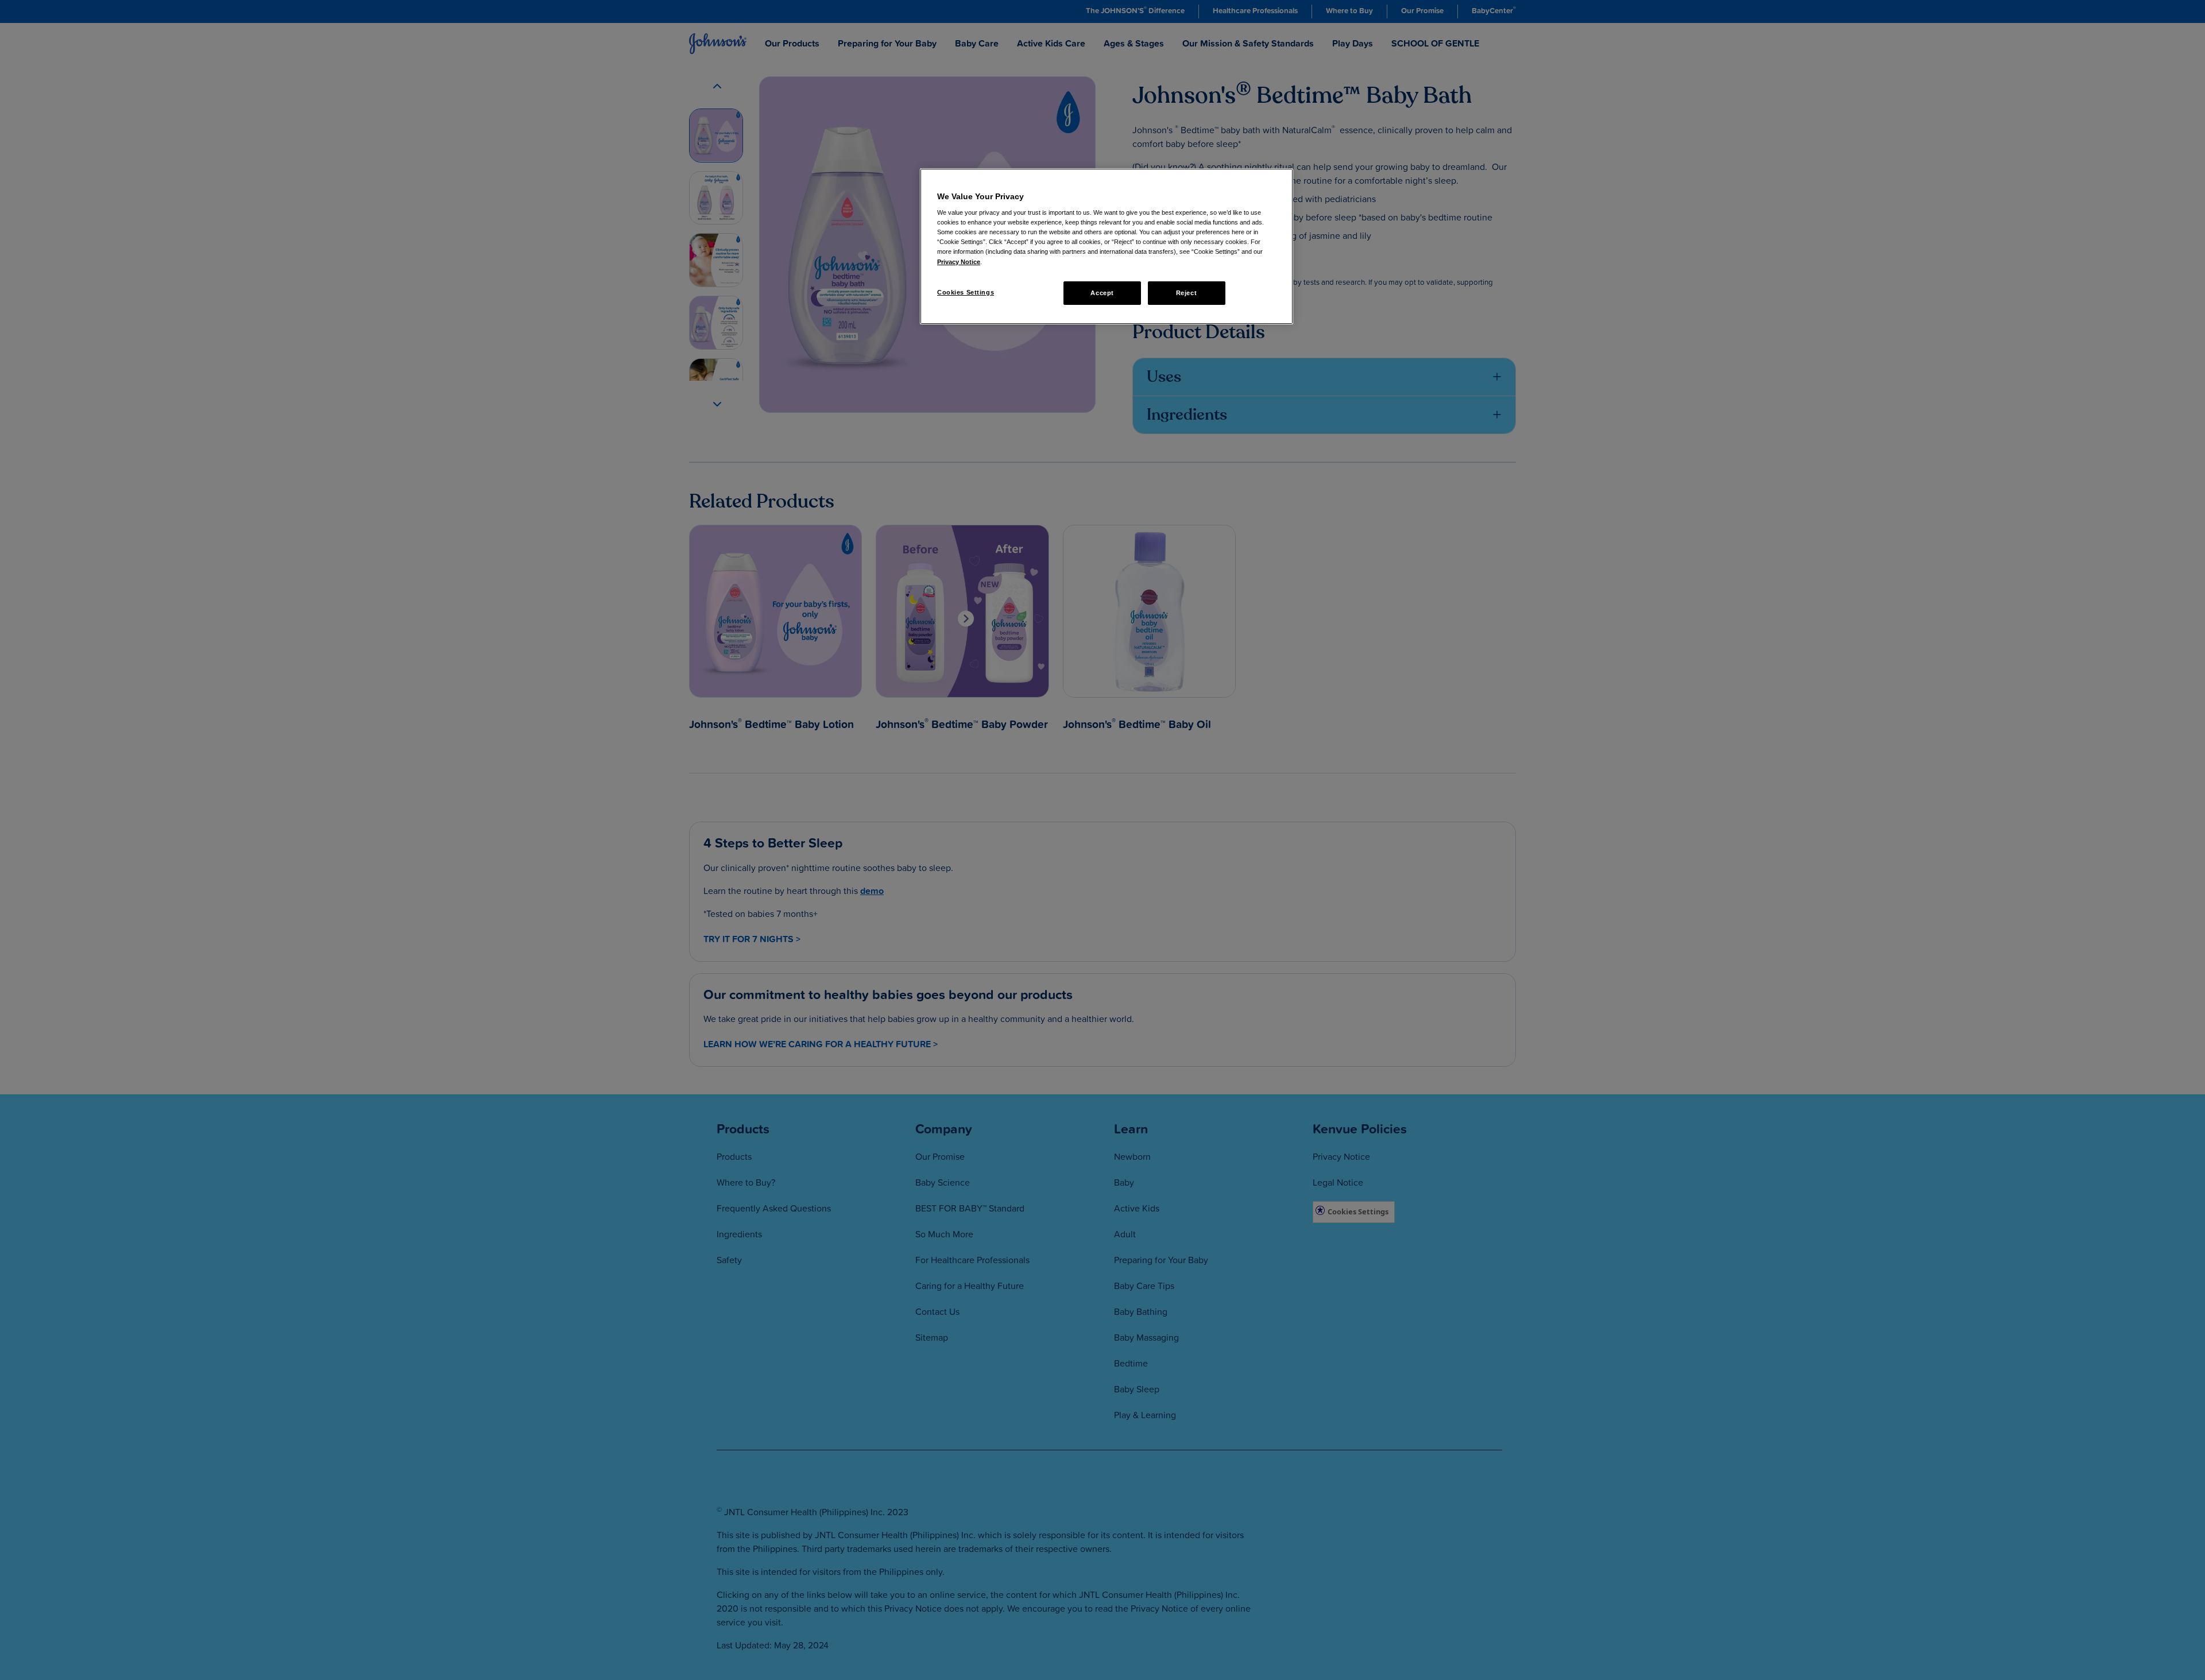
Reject (1186, 293)
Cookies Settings (966, 292)
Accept (1102, 293)
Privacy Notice (959, 262)
